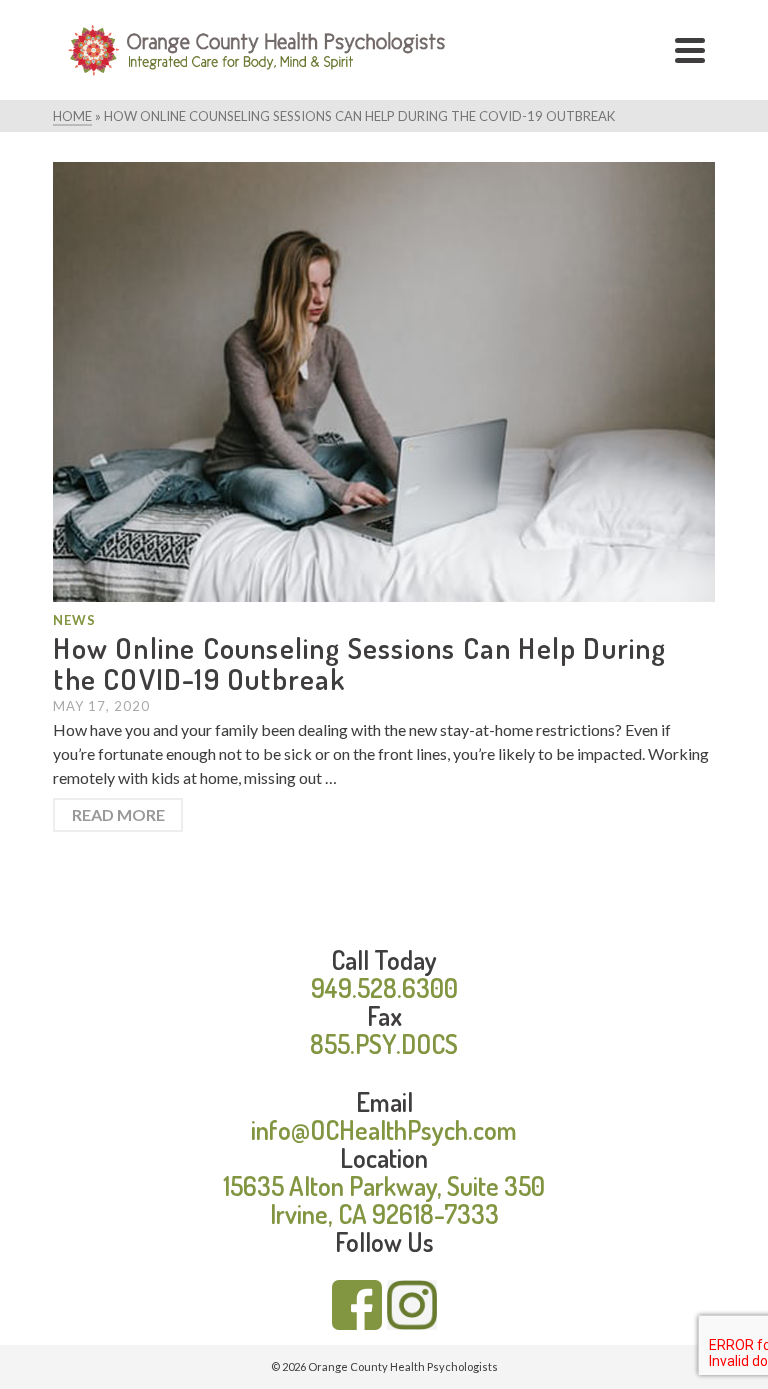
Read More (118, 814)
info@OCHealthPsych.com (384, 1129)
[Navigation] (690, 50)
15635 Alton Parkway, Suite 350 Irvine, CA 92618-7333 (384, 1199)
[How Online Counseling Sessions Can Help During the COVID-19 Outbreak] (383, 379)
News (74, 620)
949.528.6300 (384, 987)
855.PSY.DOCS (384, 1043)
